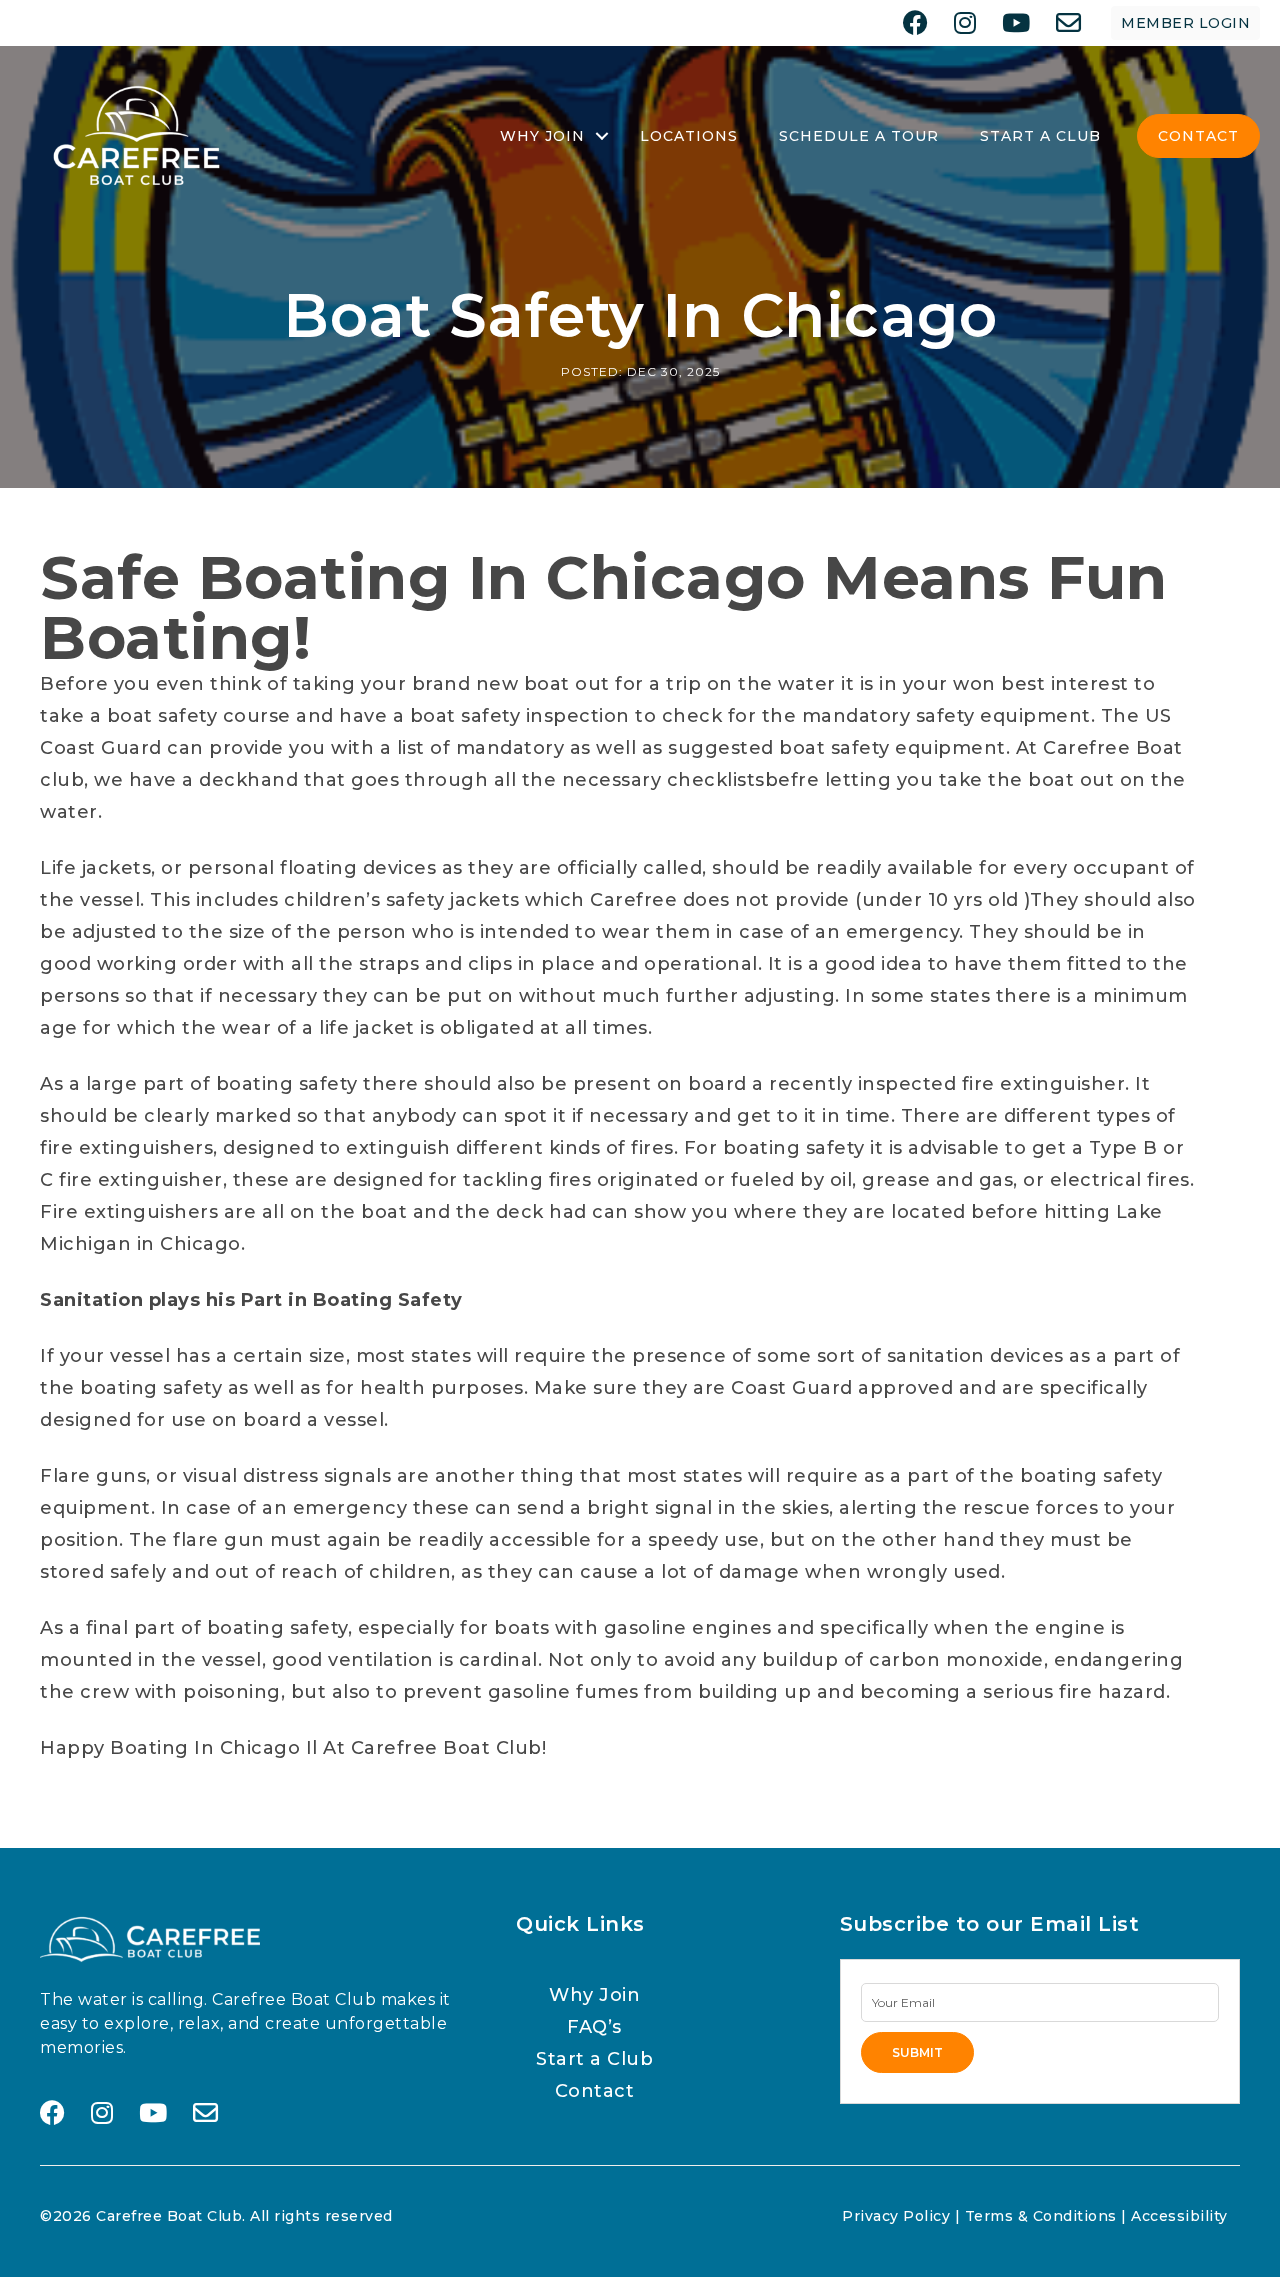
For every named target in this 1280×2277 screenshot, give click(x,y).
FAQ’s (594, 2027)
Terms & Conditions (1041, 2216)
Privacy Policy (896, 2216)
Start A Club (1040, 136)
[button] (602, 136)
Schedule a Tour (859, 136)
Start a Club (594, 2059)
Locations (689, 136)
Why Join (542, 136)
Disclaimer (787, 2216)
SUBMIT (917, 2052)
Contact (1198, 136)
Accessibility (1179, 2216)
